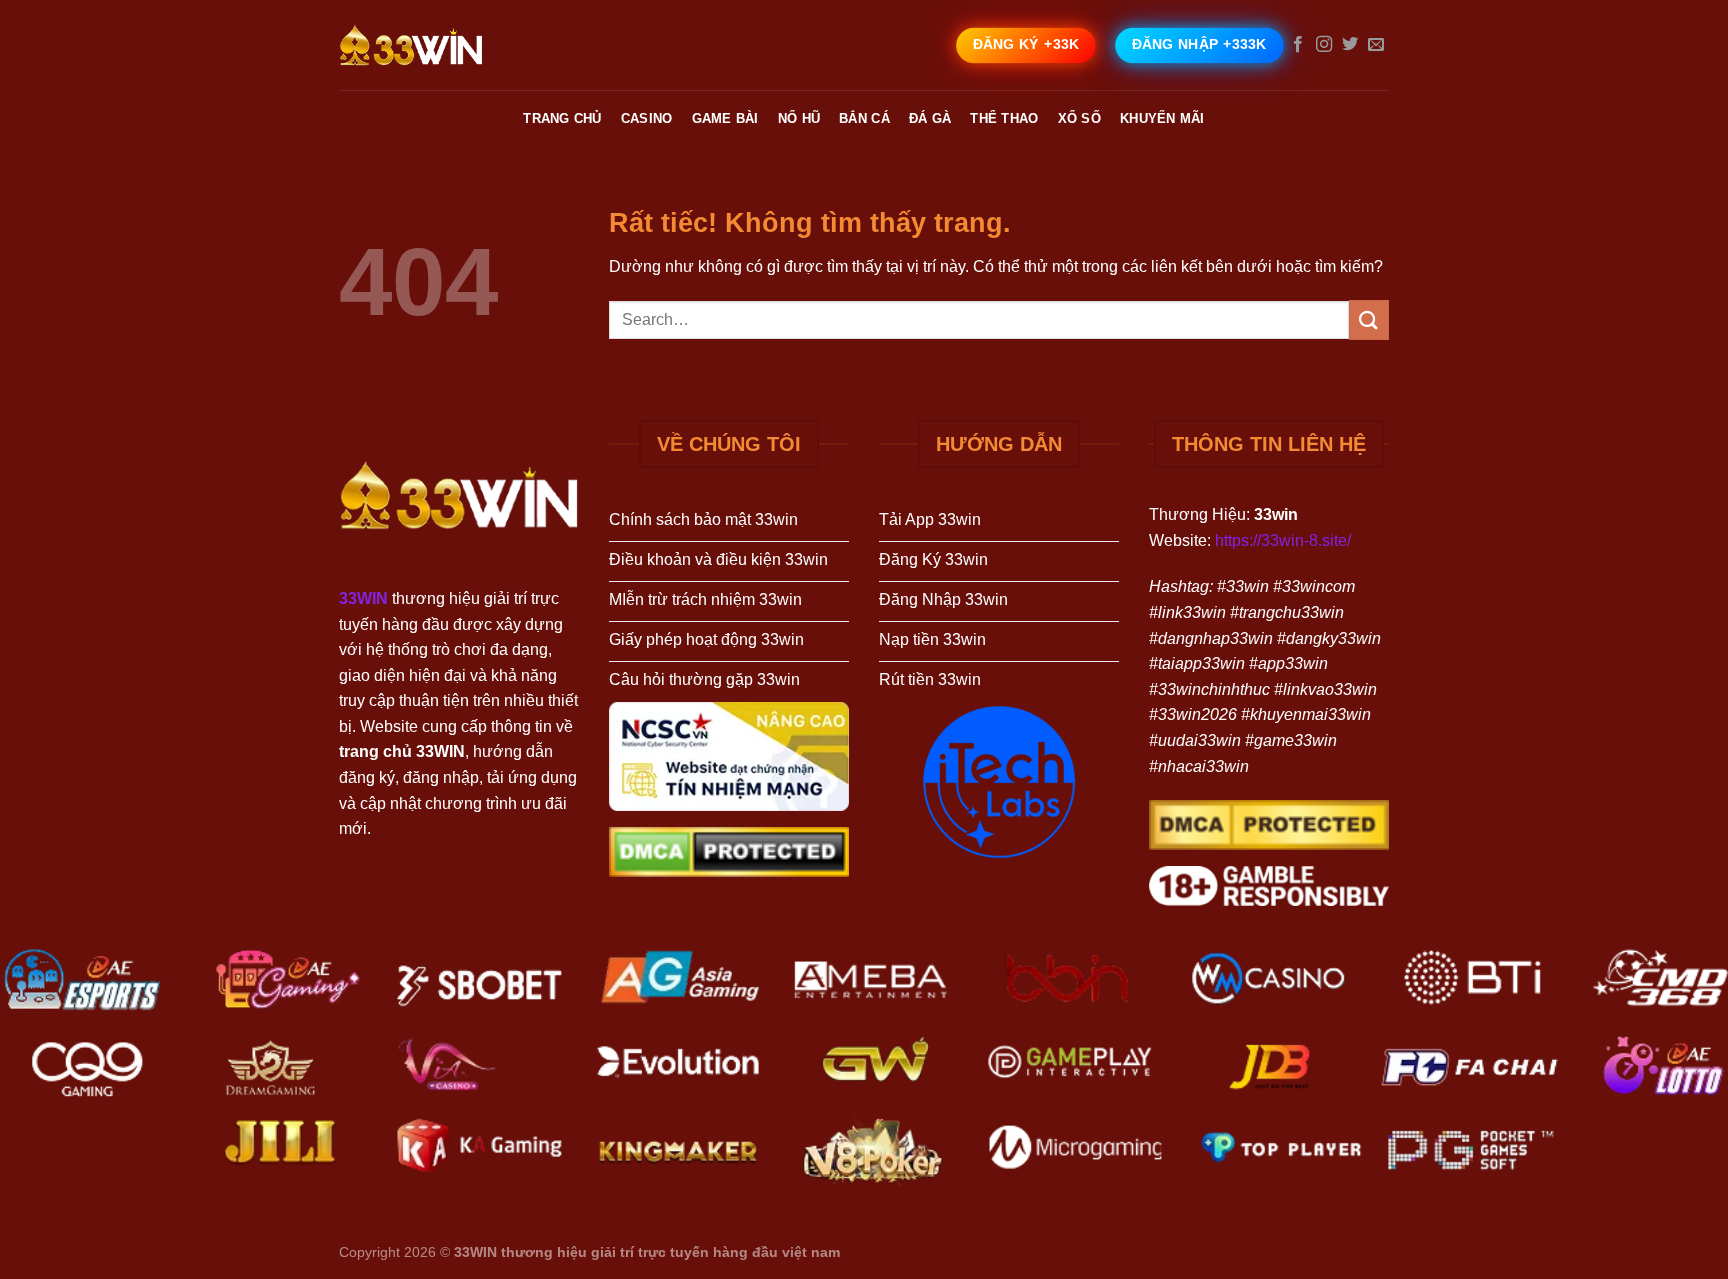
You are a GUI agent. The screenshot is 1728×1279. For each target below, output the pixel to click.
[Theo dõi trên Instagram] (1324, 45)
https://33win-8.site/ (1283, 540)
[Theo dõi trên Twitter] (1350, 45)
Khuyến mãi (1162, 118)
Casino (647, 118)
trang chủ (562, 118)
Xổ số (1079, 118)
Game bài (725, 118)
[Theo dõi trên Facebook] (1298, 45)
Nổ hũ (799, 118)
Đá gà (930, 118)
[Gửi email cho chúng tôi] (1376, 45)
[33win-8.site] (439, 45)
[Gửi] (1369, 319)
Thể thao (1004, 118)
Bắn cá (864, 118)
